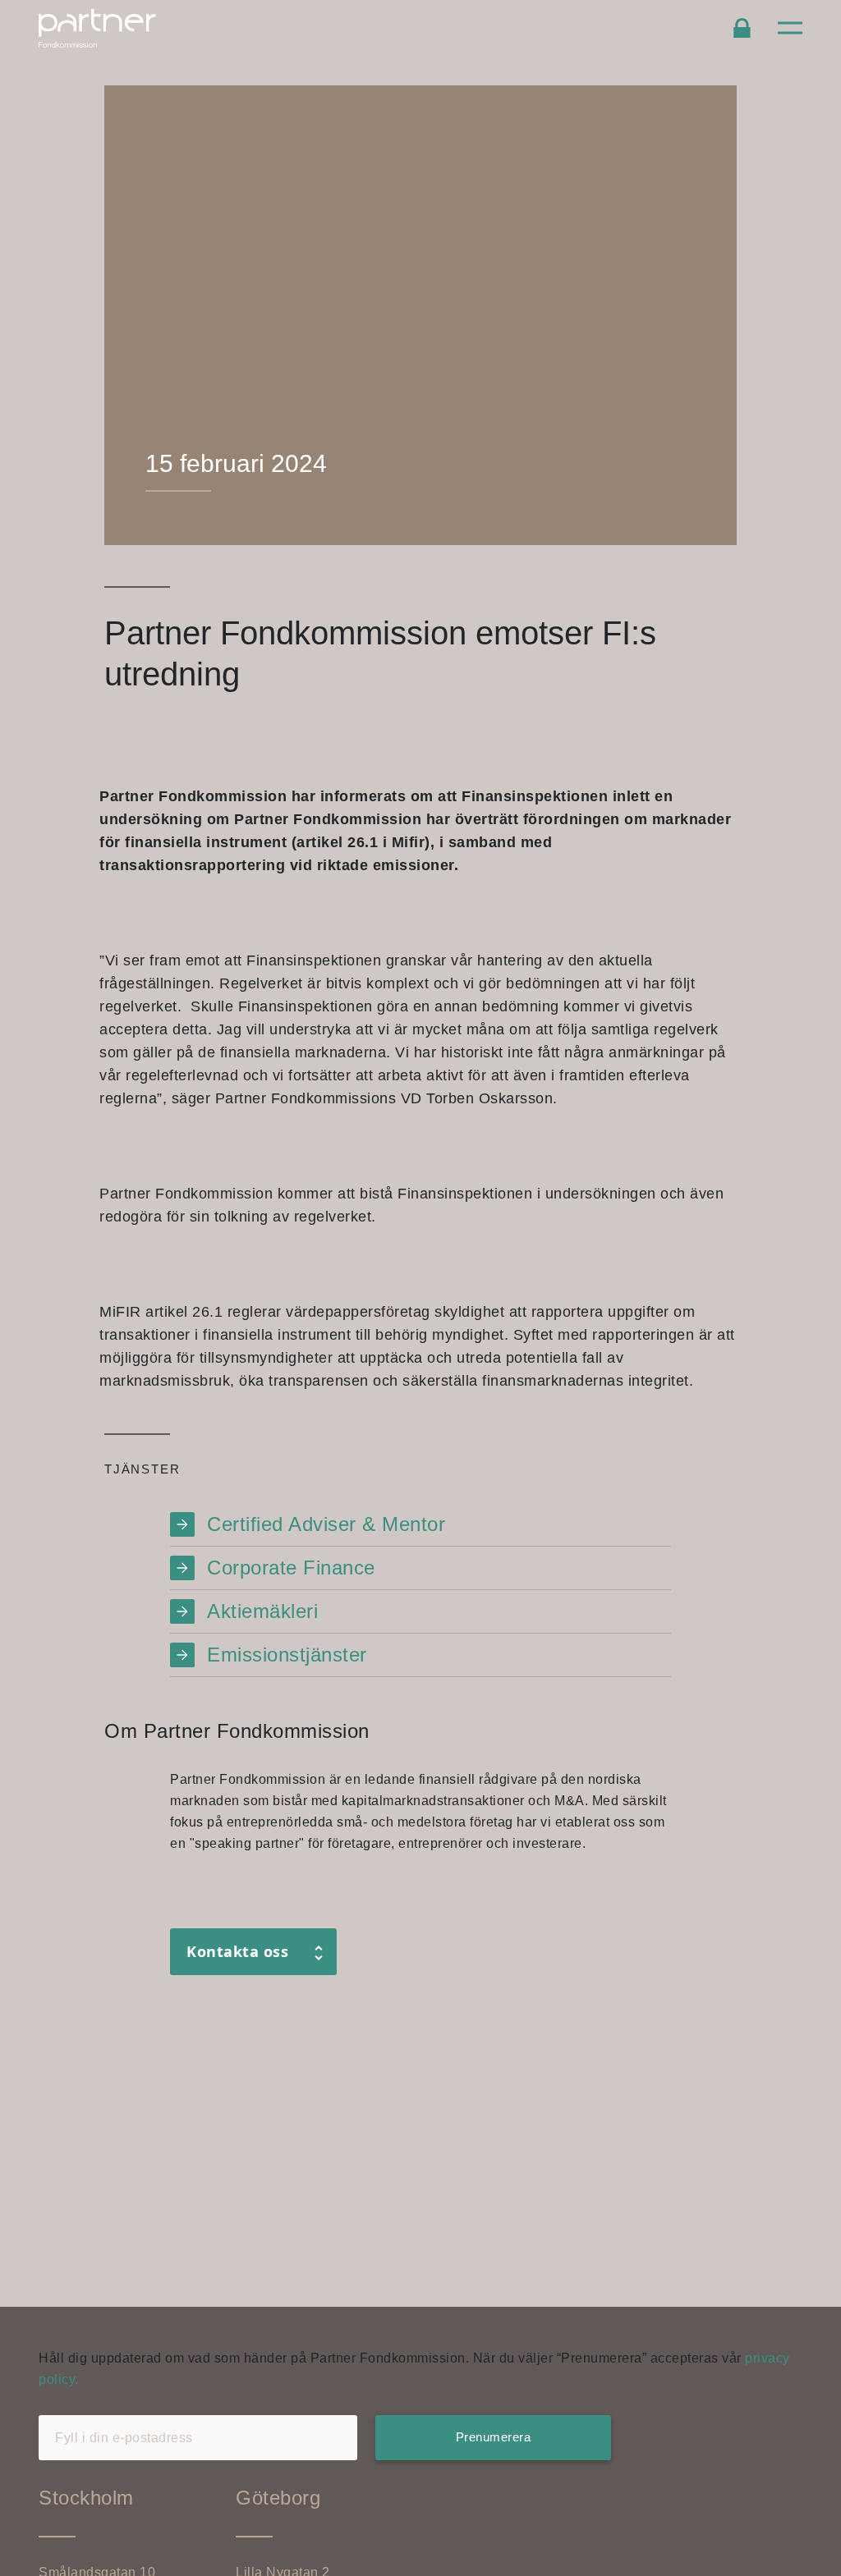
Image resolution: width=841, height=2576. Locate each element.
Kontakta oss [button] (237, 1951)
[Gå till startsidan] (119, 28)
